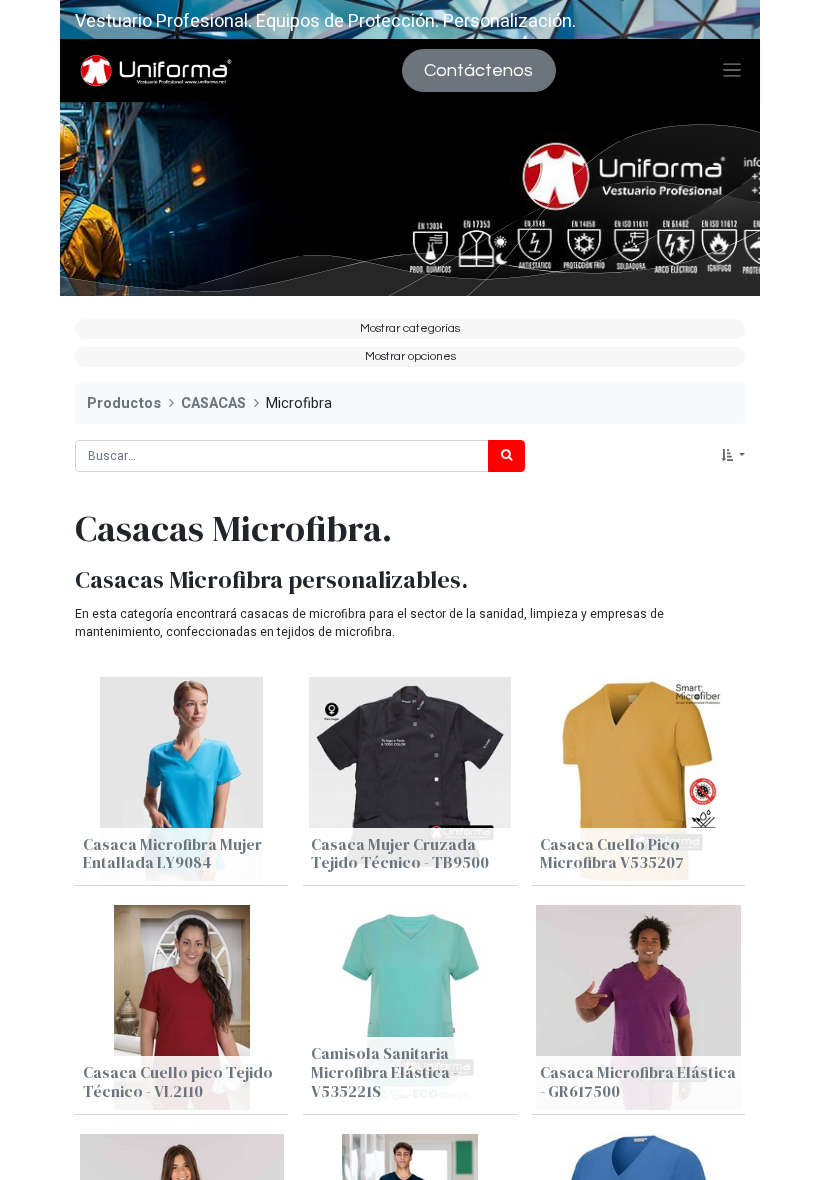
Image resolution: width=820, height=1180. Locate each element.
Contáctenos (478, 70)
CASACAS (213, 403)
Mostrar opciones (410, 356)
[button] (733, 456)
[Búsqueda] (506, 456)
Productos (124, 403)
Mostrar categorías (410, 328)
